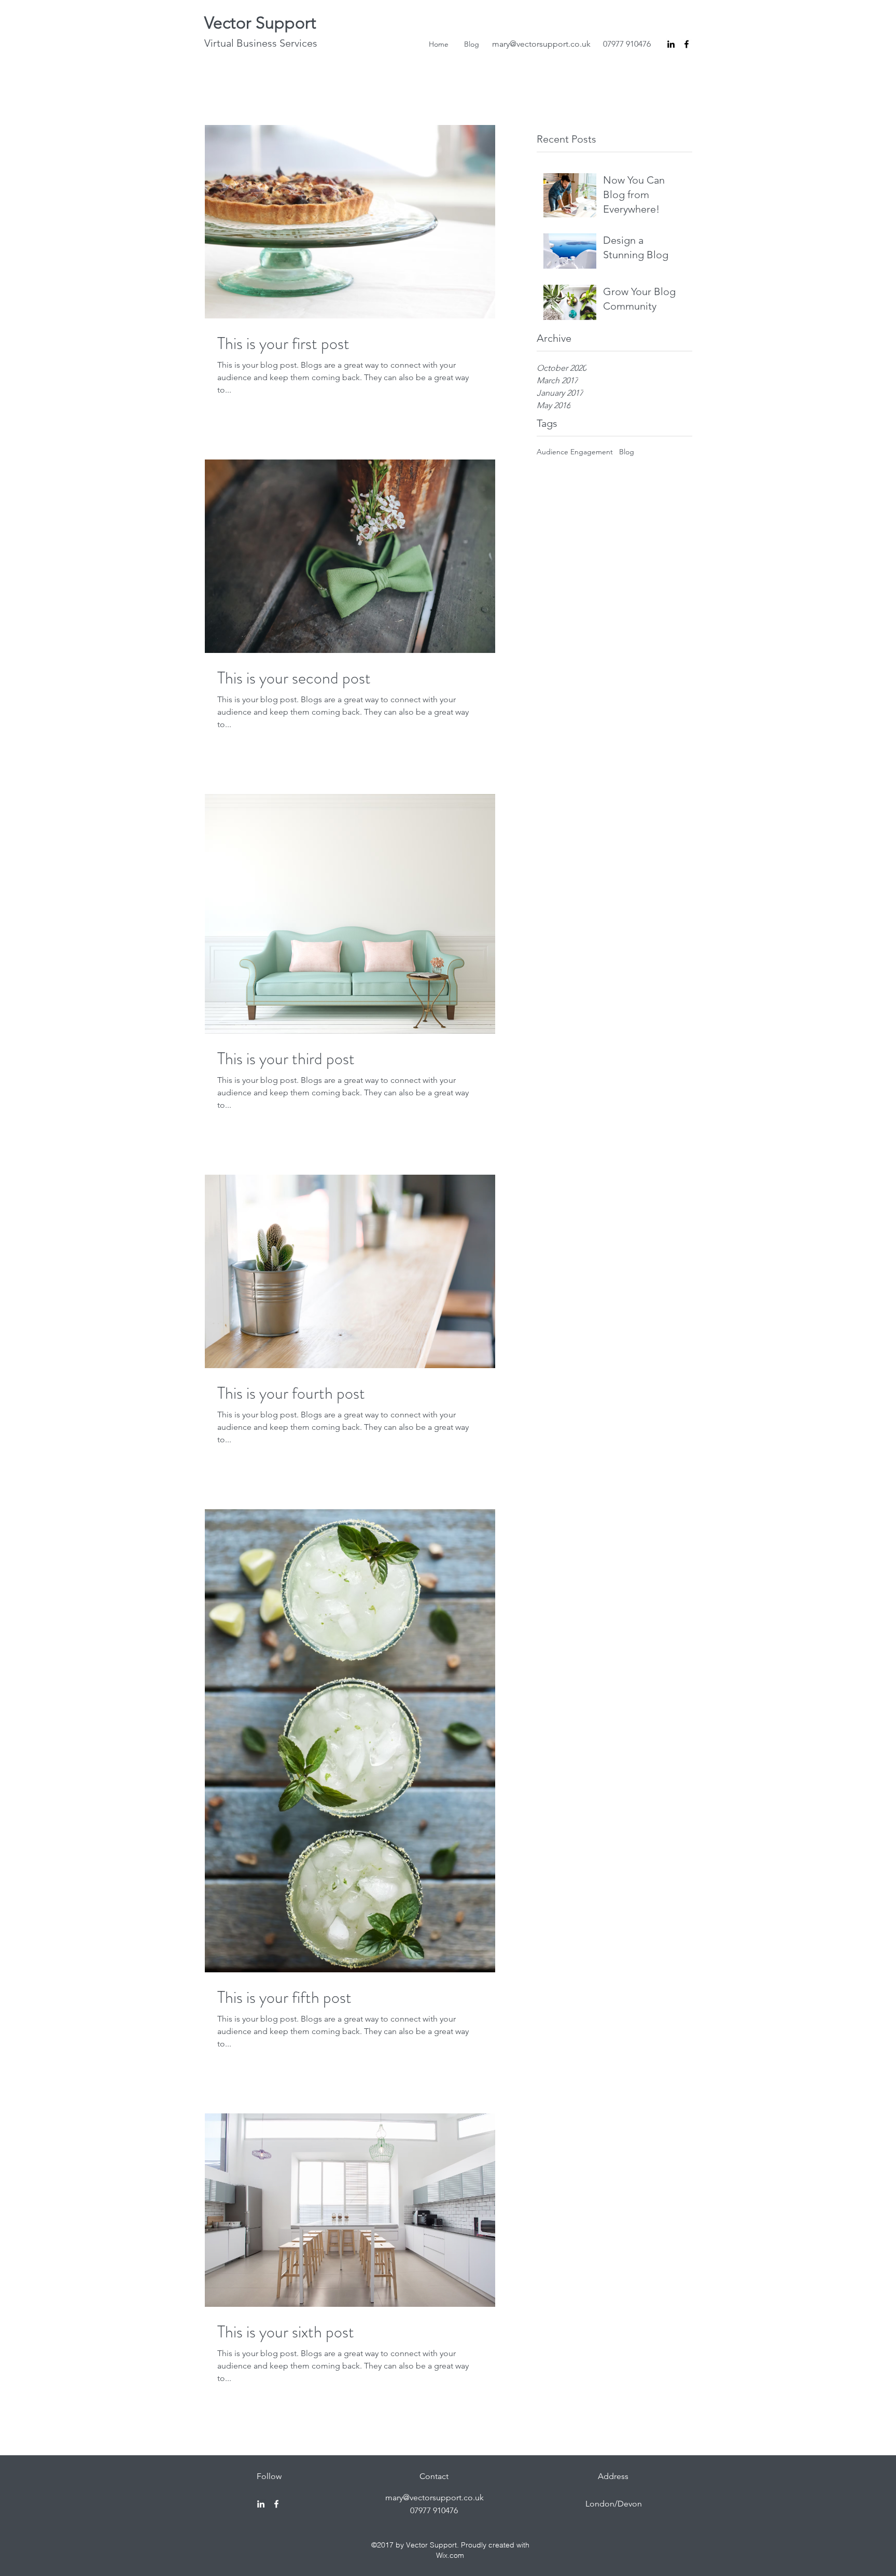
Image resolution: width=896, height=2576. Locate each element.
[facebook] (687, 44)
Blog (627, 452)
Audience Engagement (575, 452)
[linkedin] (671, 44)
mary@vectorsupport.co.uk (541, 44)
